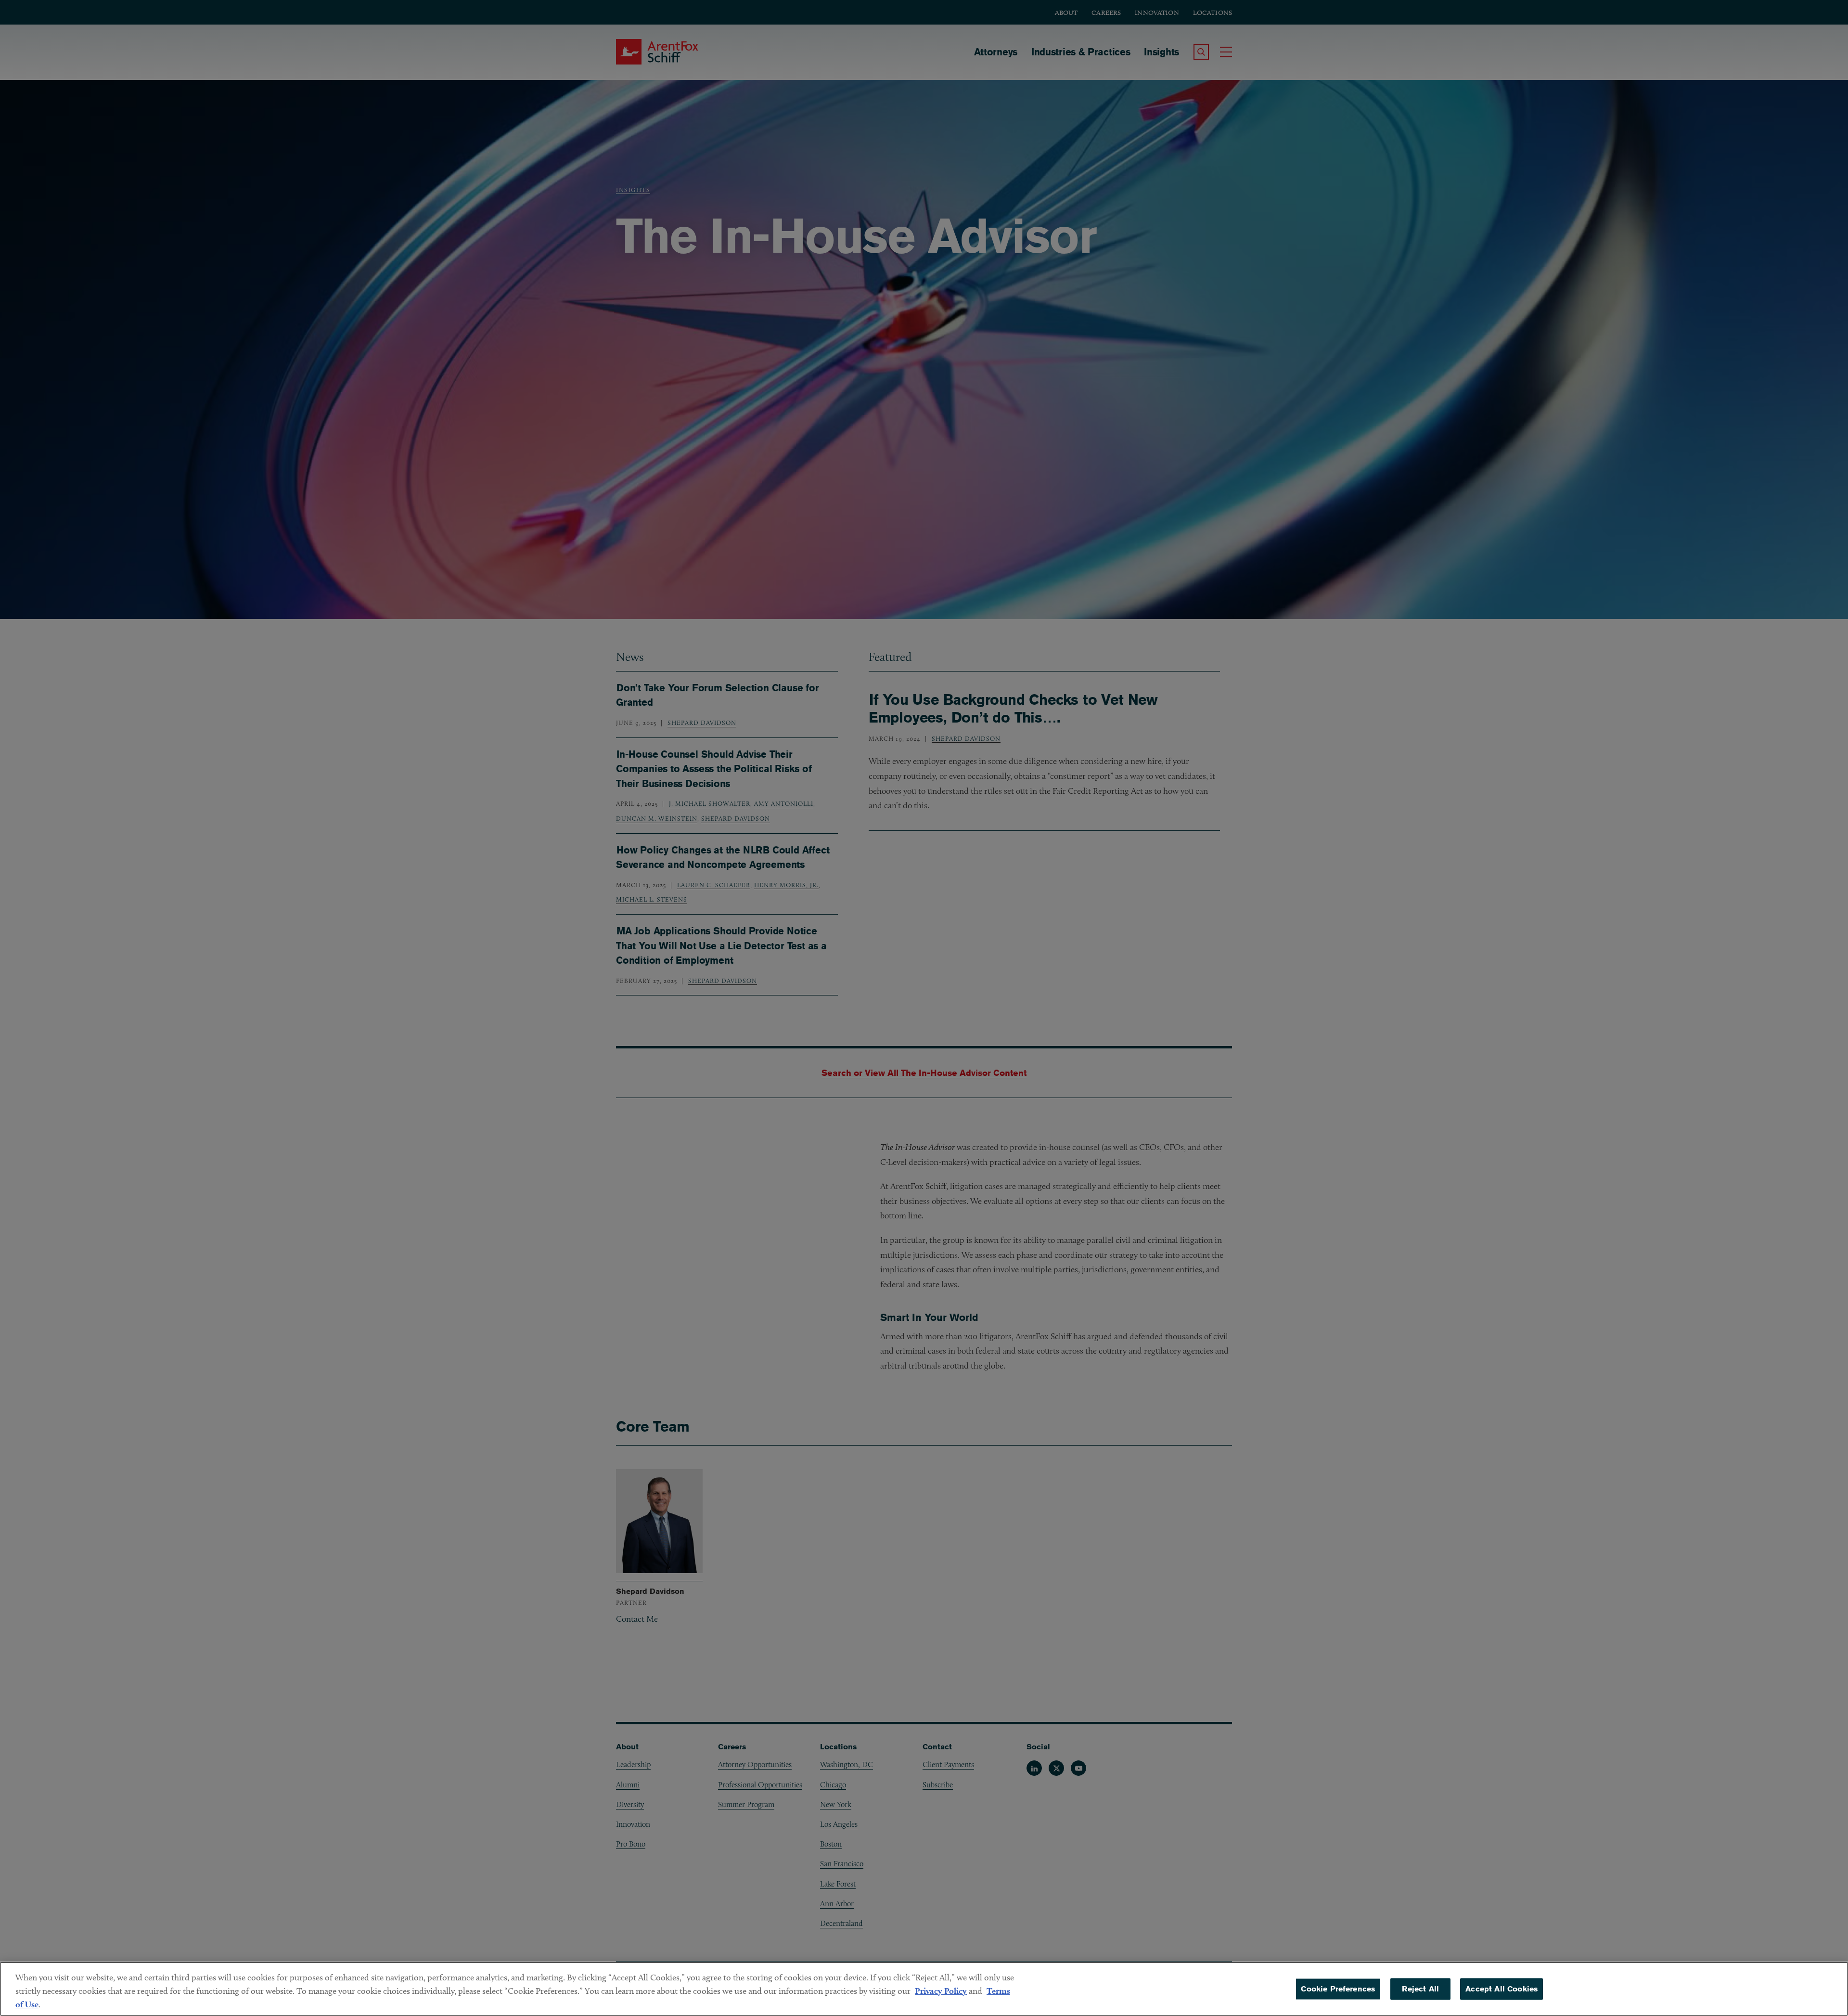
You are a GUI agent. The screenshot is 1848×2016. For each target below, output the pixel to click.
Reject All (1420, 1989)
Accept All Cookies (1501, 1989)
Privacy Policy (941, 1991)
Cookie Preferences (1338, 1989)
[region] (924, 1989)
